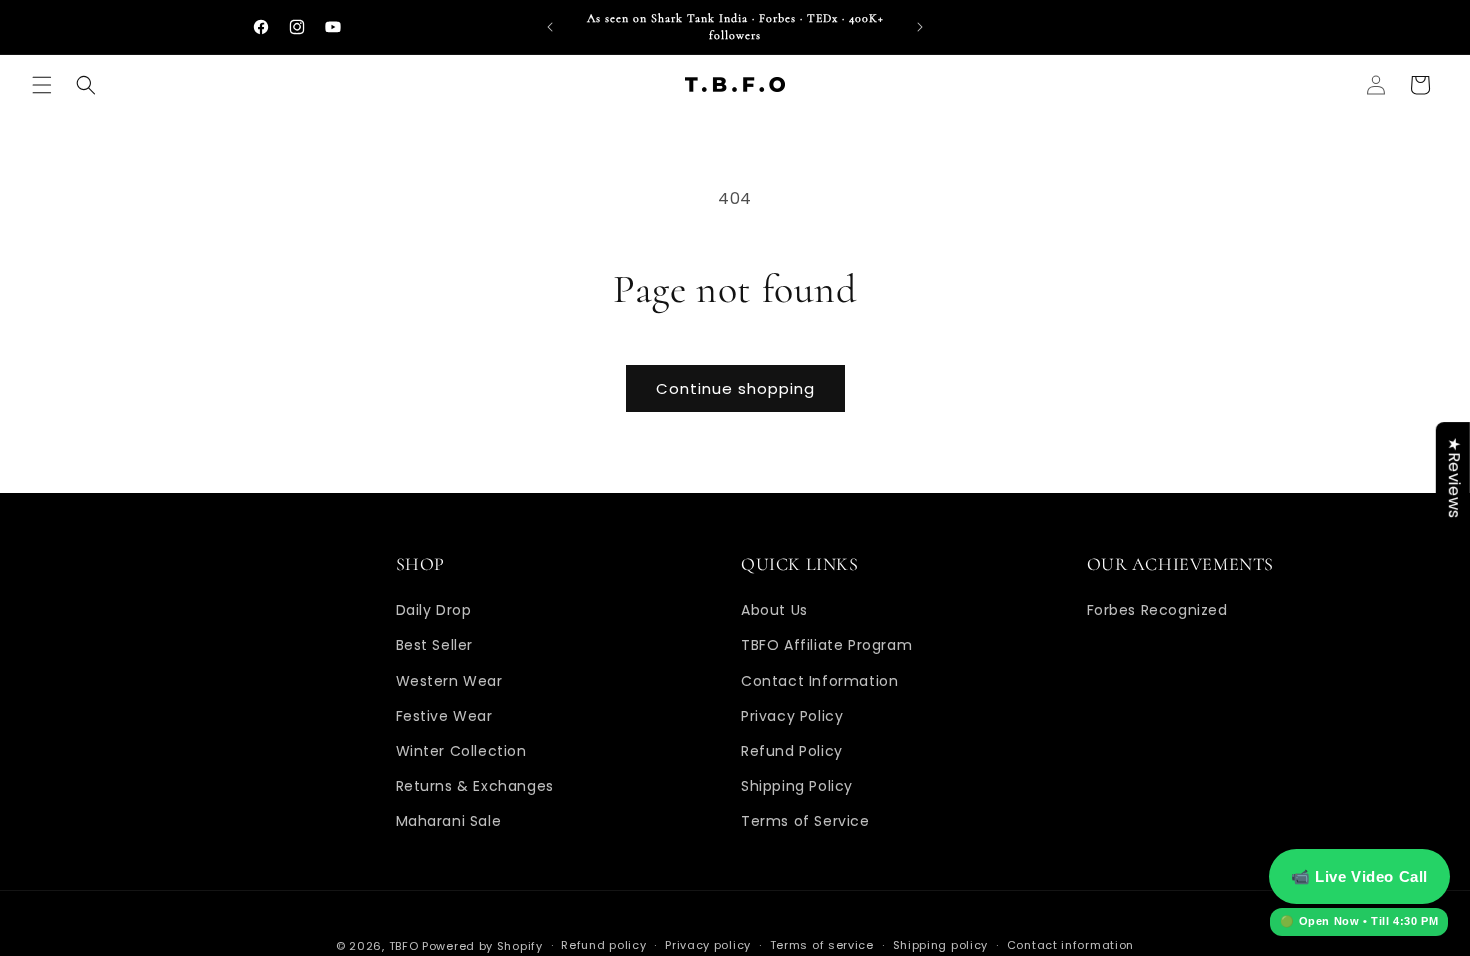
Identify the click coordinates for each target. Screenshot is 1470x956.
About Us (774, 610)
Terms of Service (805, 821)
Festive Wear (444, 716)
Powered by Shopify (482, 946)
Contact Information (819, 681)
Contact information (1070, 945)
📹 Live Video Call (1359, 876)
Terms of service (822, 945)
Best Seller (435, 645)
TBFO (404, 946)
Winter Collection (461, 751)
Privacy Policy (792, 716)
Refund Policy (792, 751)
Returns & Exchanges (475, 786)
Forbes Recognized (1157, 610)
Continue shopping (735, 388)
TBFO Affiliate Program (826, 645)
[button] (42, 85)
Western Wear (449, 681)
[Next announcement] (920, 27)
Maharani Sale (449, 821)
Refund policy (603, 945)
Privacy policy (708, 945)
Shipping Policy (797, 786)
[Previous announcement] (550, 27)
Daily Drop (434, 610)
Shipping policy (941, 945)
